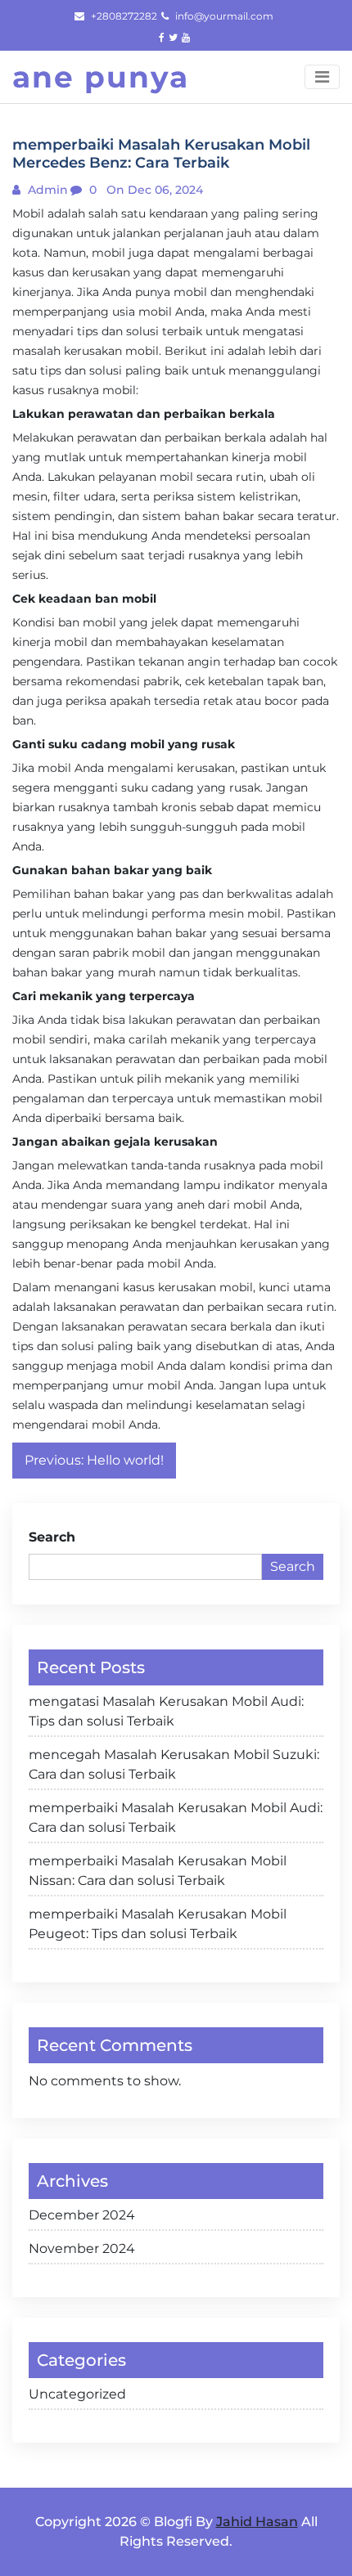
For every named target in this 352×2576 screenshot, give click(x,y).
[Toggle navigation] (322, 77)
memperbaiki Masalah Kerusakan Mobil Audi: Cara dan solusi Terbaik (176, 1818)
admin (46, 190)
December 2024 (82, 2215)
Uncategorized (77, 2394)
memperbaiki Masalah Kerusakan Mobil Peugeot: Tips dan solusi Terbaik (158, 1924)
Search (52, 1537)
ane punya (101, 77)
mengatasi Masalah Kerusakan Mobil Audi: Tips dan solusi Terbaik (166, 1711)
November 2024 (82, 2248)
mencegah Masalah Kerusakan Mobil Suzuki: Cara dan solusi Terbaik (174, 1764)
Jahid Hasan (257, 2522)
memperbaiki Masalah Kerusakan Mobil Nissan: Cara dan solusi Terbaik (158, 1871)
